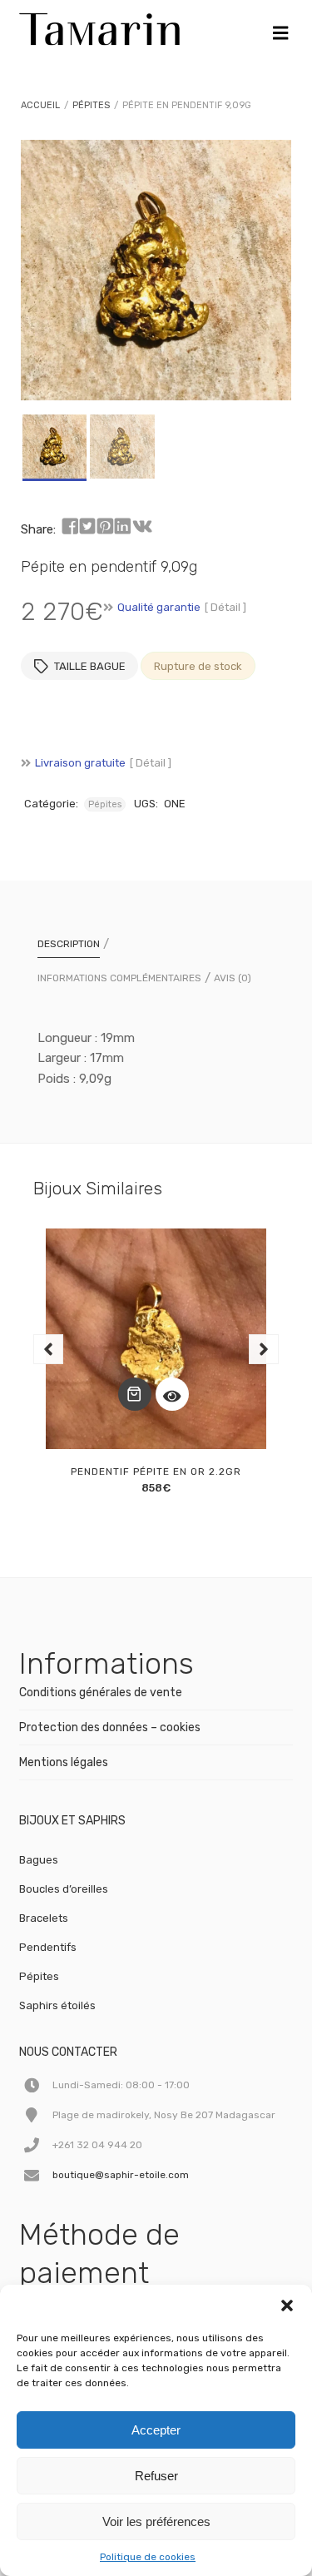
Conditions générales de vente (101, 1693)
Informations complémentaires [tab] (119, 978)
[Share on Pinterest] (105, 527)
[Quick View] (172, 1394)
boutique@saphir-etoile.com (121, 2175)
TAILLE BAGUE (90, 666)
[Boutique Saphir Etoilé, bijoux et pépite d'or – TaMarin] (99, 25)
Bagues (39, 1860)
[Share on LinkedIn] (122, 527)
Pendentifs (48, 1947)
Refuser (156, 2476)
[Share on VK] (142, 527)
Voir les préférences (156, 2521)
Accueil (40, 105)
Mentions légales (64, 1762)
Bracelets (44, 1918)
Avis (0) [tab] (233, 978)
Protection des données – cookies (110, 1727)
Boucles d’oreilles (64, 1889)
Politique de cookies (148, 2557)
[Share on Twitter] (87, 527)
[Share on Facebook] (70, 527)
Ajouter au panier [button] (135, 1394)
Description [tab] (69, 944)
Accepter (156, 2430)
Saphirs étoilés (57, 2005)
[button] (287, 2305)
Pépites (91, 105)
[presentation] (48, 1349)
